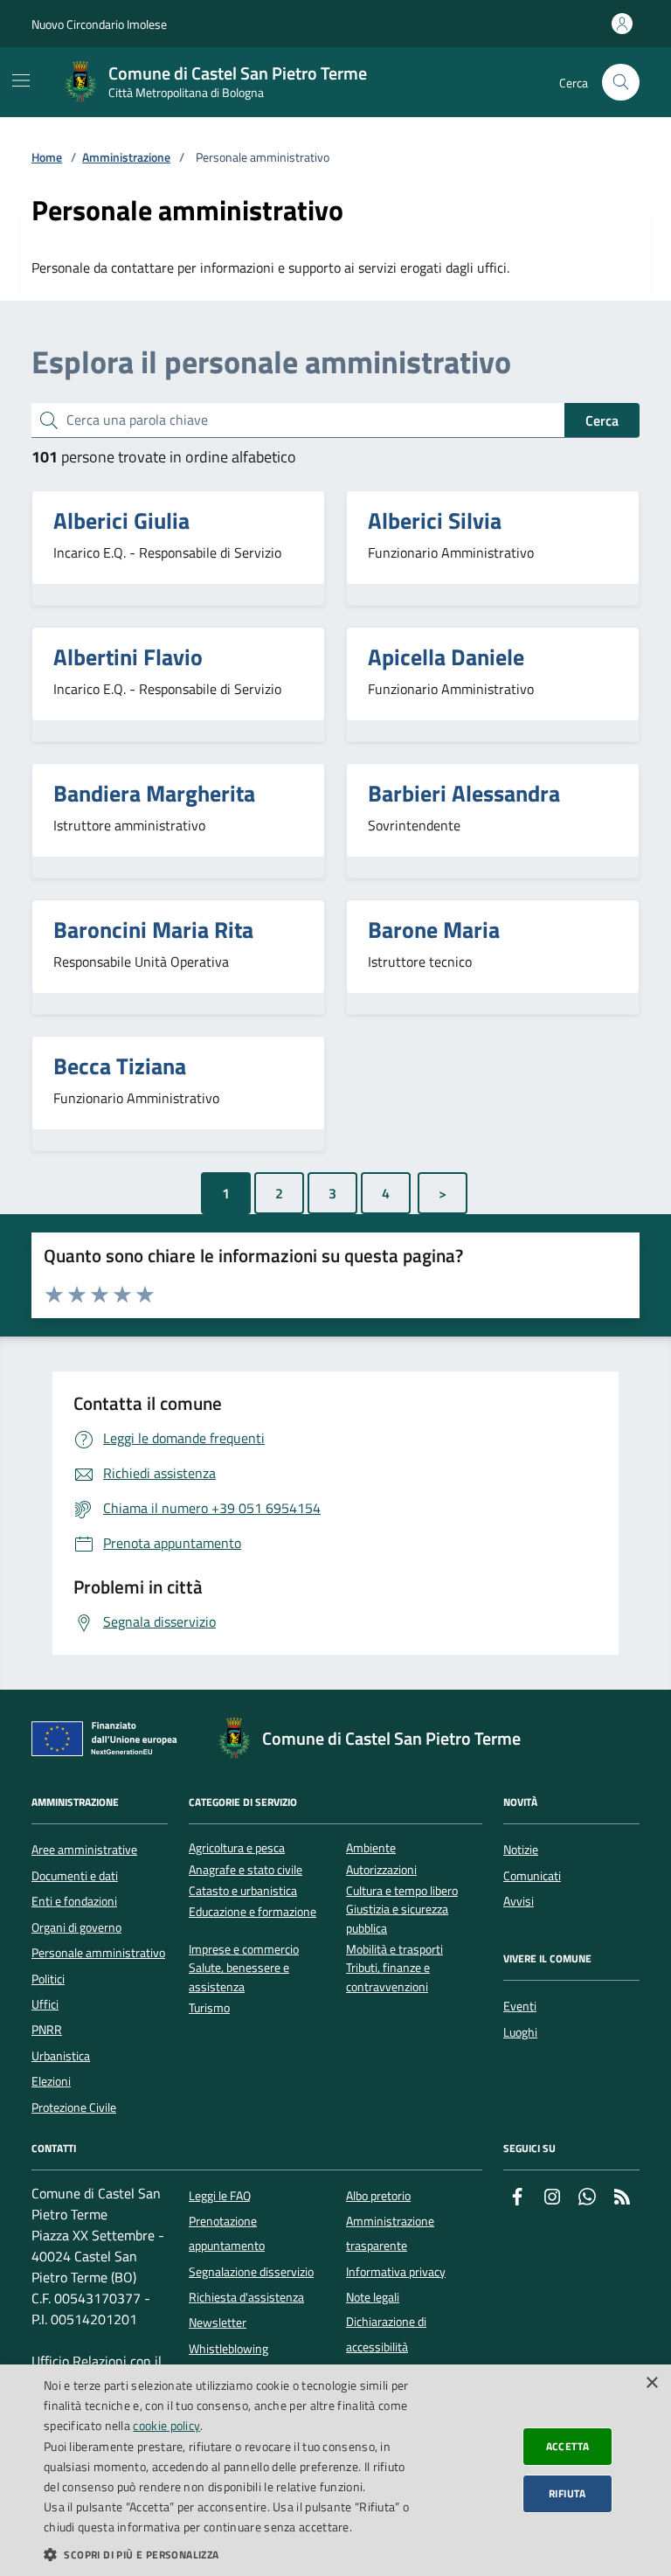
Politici (48, 1979)
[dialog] (335, 2470)
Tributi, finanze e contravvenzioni (388, 1977)
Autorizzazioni (381, 1870)
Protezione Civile (74, 2107)
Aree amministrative (84, 1850)
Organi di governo (76, 1927)
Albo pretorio (378, 2196)
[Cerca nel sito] (621, 83)
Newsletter (218, 2323)
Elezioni (51, 2081)
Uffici (45, 2004)
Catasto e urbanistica (243, 1891)
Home (47, 158)
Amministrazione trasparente (390, 2233)
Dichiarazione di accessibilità (386, 2334)
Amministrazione (126, 158)
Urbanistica (61, 2056)
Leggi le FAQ (220, 2196)
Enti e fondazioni (74, 1901)
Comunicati (532, 1876)
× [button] (651, 2383)
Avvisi (519, 1901)
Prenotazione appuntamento (227, 2233)
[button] (231, 2554)
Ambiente (371, 1848)
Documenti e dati (75, 1876)
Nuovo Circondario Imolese (99, 24)
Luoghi (520, 2032)
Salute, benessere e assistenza (239, 1977)
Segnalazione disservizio (251, 2272)
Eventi (520, 2006)
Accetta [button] (568, 2446)
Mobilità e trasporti (394, 1950)
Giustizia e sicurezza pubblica (397, 1919)
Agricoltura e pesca (237, 1848)
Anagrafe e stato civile (246, 1870)
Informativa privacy (396, 2272)
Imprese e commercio (244, 1950)
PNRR (47, 2030)
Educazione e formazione (252, 1912)
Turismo (209, 2008)
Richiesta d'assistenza (246, 2297)
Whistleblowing (228, 2349)
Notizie (521, 1850)
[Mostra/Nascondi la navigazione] (21, 80)
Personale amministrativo (98, 1953)
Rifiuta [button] (567, 2493)
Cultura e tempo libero (402, 1891)
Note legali (373, 2297)
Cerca (602, 420)
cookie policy (166, 2425)
